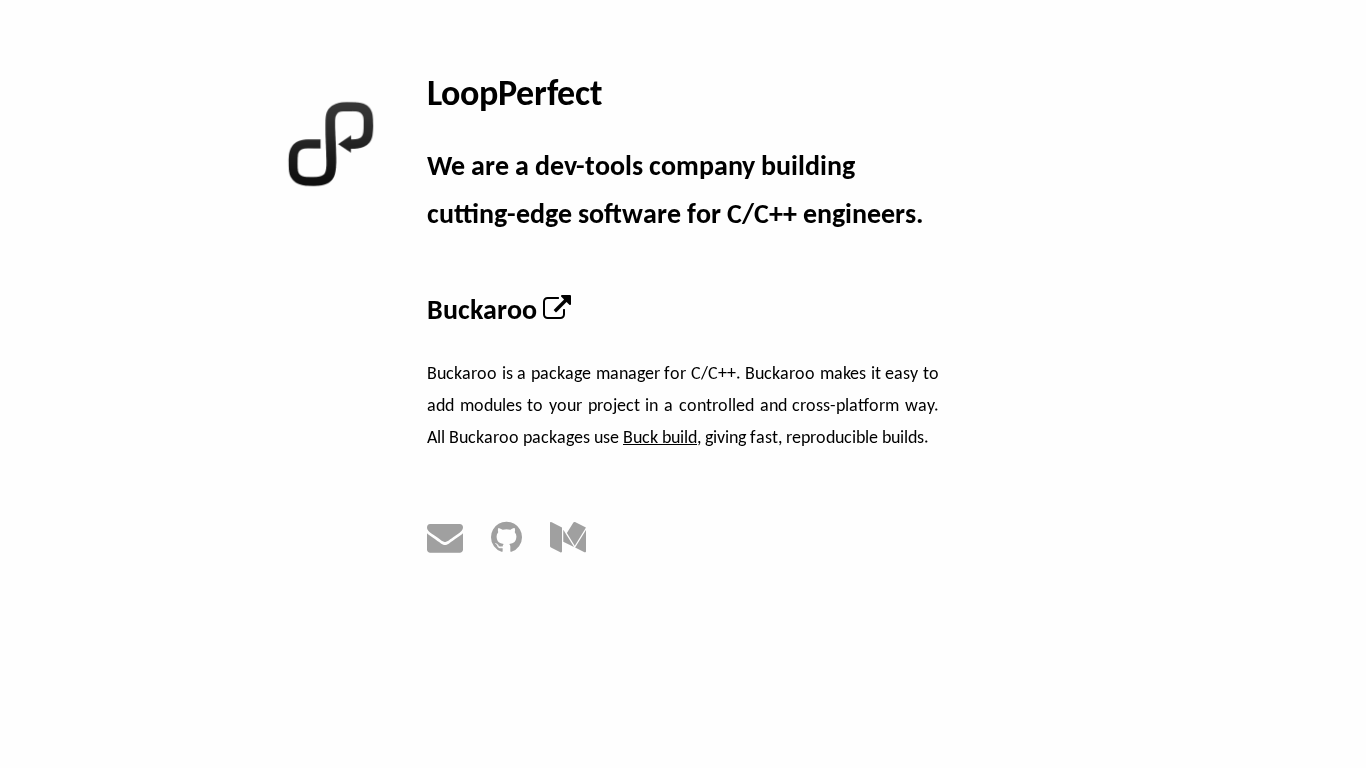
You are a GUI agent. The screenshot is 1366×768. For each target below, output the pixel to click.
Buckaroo (485, 312)
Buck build (660, 438)
